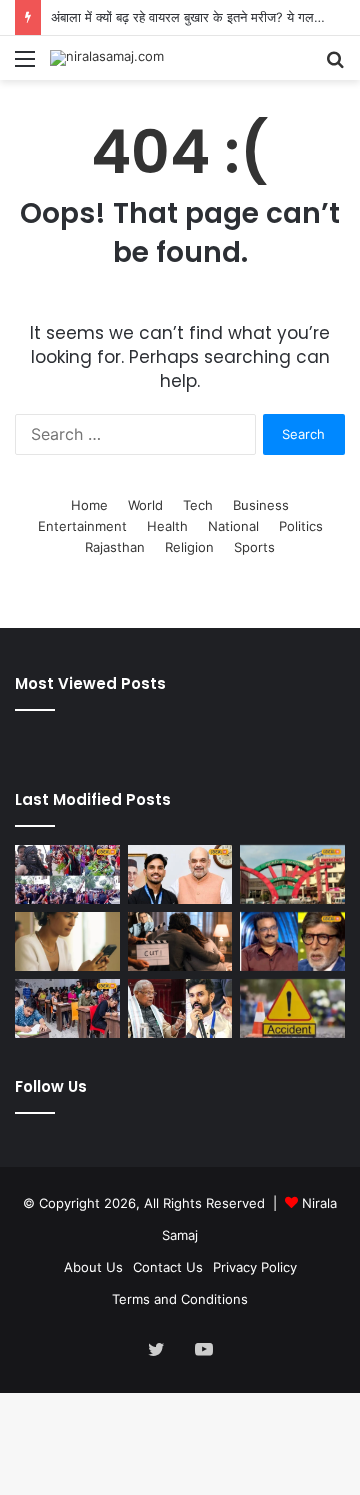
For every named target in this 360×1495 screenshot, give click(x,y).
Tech (198, 505)
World (145, 505)
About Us (93, 1267)
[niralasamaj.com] (107, 58)
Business (261, 505)
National (233, 526)
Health (167, 526)
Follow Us (51, 1086)
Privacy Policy (255, 1267)
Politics (301, 526)
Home (89, 505)
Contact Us (168, 1267)
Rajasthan (115, 547)
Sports (254, 547)
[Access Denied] (67, 941)
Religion (189, 547)
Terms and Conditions (180, 1299)
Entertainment (82, 526)
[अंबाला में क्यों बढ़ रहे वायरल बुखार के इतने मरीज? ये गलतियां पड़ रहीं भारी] (292, 874)
